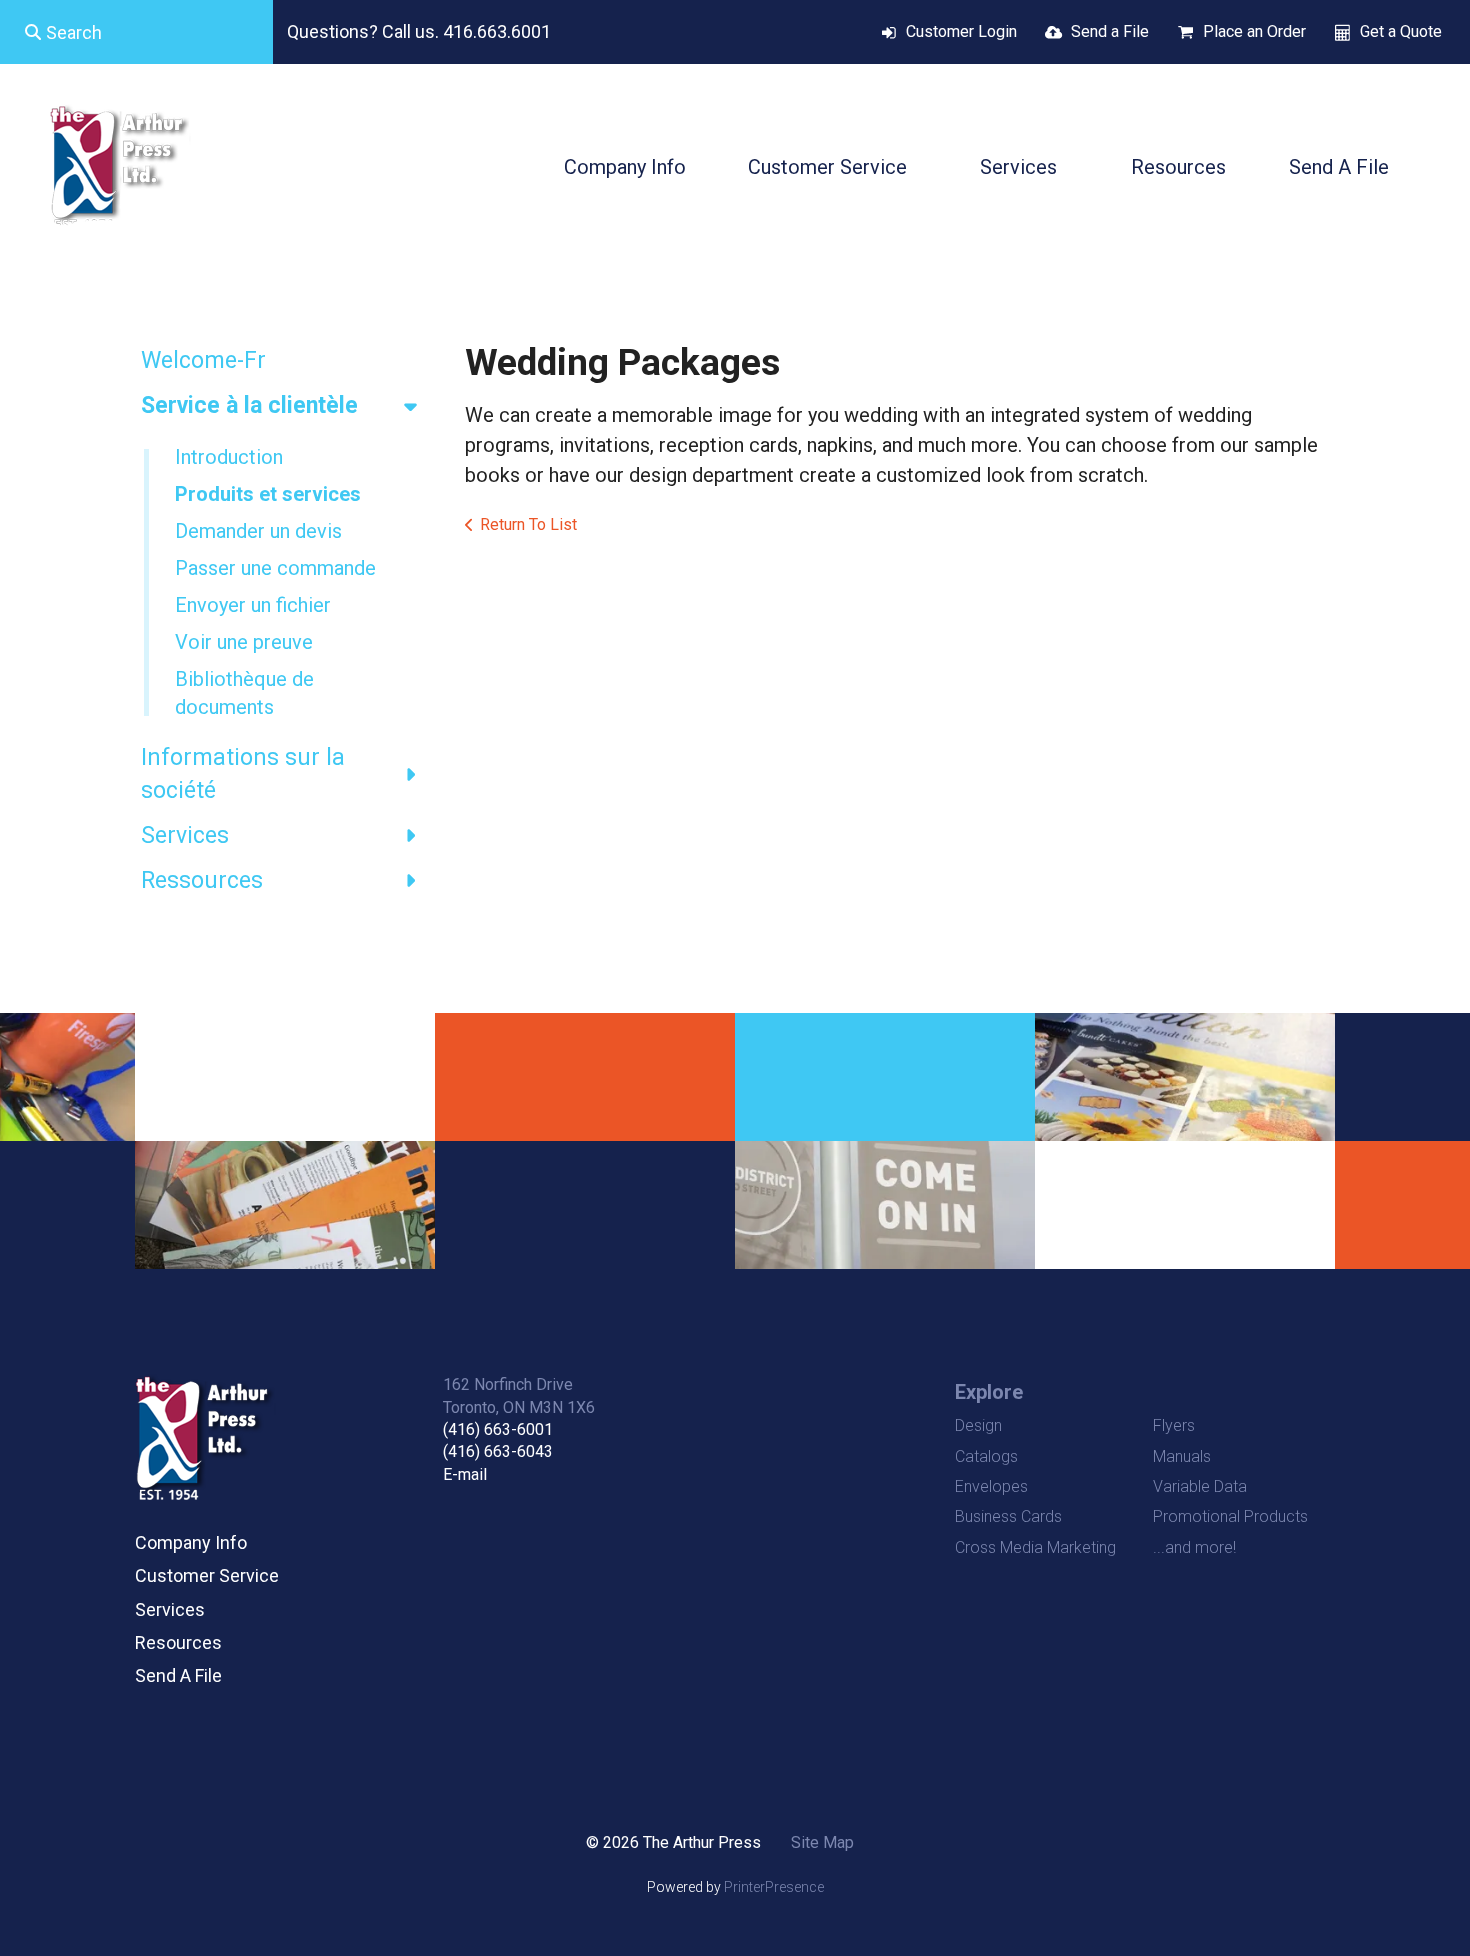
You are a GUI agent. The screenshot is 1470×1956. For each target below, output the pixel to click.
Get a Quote (1401, 31)
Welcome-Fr (203, 360)
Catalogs (986, 1456)
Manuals (1182, 1456)
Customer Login (961, 31)
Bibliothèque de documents (244, 693)
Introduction (229, 457)
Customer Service (827, 167)
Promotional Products (1230, 1516)
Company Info (625, 167)
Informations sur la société (243, 773)
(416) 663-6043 (498, 1451)
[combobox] (136, 32)
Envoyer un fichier (253, 605)
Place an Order (1254, 31)
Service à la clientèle (249, 405)
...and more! (1194, 1547)
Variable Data (1200, 1486)
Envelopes (991, 1486)
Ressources (202, 880)
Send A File (1339, 167)
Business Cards (1008, 1516)
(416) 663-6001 (498, 1429)
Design (978, 1425)
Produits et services (268, 494)
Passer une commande (275, 568)
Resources (1178, 167)
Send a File (1110, 31)
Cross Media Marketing (1035, 1547)
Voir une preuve (244, 642)
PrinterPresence (774, 1887)
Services (1018, 167)
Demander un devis (258, 531)
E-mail (465, 1474)
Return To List (528, 524)
